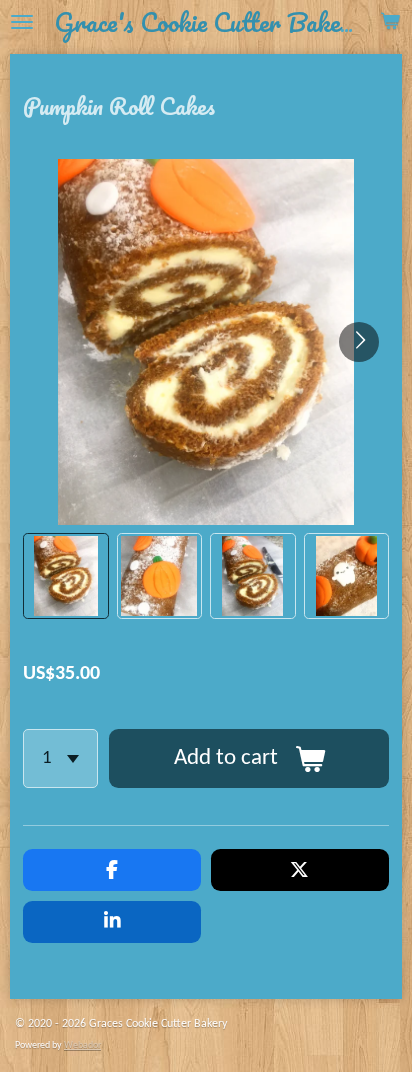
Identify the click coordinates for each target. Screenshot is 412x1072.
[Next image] (359, 342)
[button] (66, 576)
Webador (82, 1045)
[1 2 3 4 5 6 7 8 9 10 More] (60, 758)
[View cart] (390, 22)
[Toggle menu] (22, 22)
